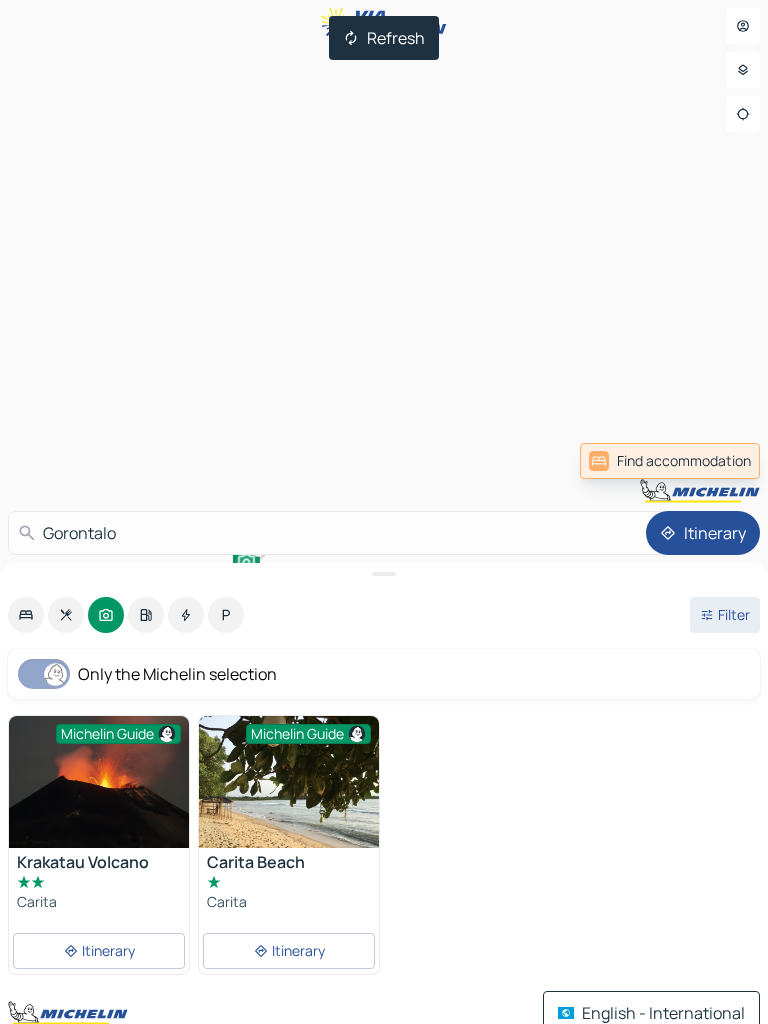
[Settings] (743, 70)
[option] (26, 615)
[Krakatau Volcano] (99, 782)
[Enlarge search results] (384, 574)
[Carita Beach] (289, 806)
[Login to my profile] (743, 26)
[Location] (743, 114)
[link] (670, 461)
